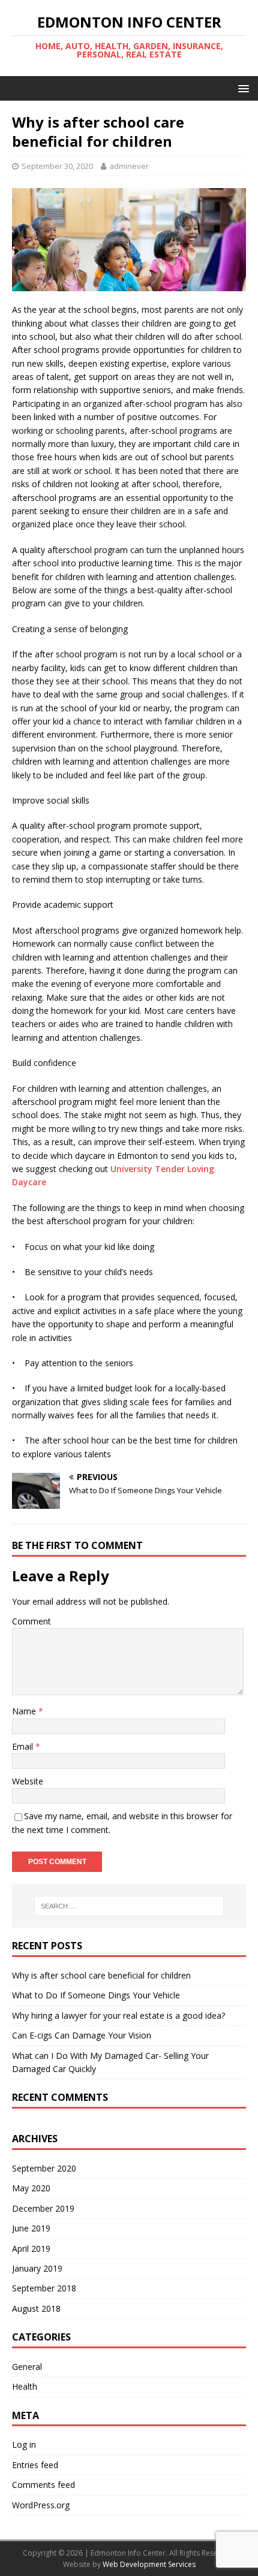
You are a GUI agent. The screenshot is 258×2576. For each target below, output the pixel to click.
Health (25, 2386)
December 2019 (43, 2208)
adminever (129, 166)
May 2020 (31, 2188)
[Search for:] (129, 1906)
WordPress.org (41, 2505)
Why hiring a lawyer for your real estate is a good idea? (118, 2015)
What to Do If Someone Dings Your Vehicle (96, 1995)
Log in (24, 2444)
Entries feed (35, 2465)
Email (24, 1746)
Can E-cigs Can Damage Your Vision (82, 2035)
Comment (31, 1621)
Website (28, 1781)
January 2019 (37, 2268)
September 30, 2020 (57, 166)
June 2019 (31, 2228)
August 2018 (36, 2308)
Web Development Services (149, 2564)
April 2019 (31, 2249)
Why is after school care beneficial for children (101, 1975)
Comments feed (43, 2485)
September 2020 (44, 2168)
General (27, 2367)
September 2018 (44, 2288)
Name (25, 1711)
